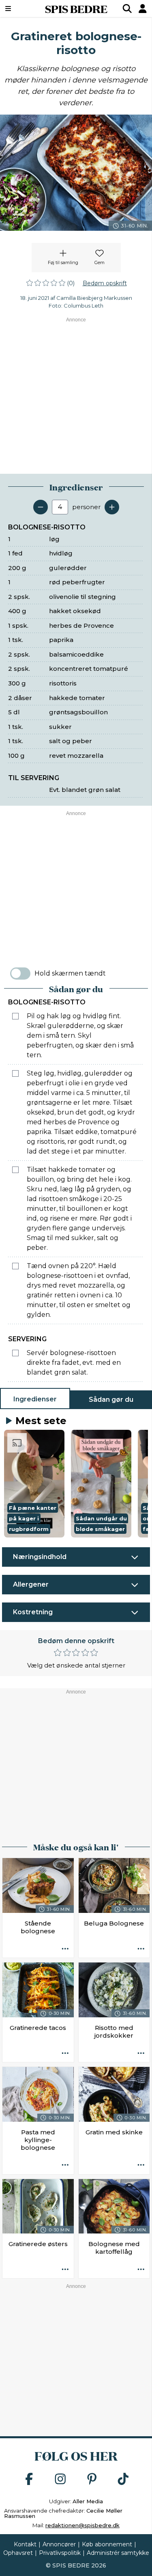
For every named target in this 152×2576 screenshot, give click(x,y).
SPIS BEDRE (76, 9)
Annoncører (59, 2544)
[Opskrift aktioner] (65, 1949)
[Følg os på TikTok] (123, 2480)
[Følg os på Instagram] (60, 2480)
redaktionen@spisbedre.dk (82, 2525)
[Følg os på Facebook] (29, 2480)
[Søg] (127, 9)
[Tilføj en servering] (112, 507)
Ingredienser (35, 1399)
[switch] (20, 974)
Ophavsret (18, 2553)
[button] (34, 1484)
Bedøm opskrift (105, 283)
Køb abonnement (107, 2544)
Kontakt (25, 2544)
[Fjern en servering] (41, 507)
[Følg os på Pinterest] (92, 2480)
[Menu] (18, 9)
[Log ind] (143, 9)
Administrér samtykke (118, 2553)
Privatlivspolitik (60, 2553)
